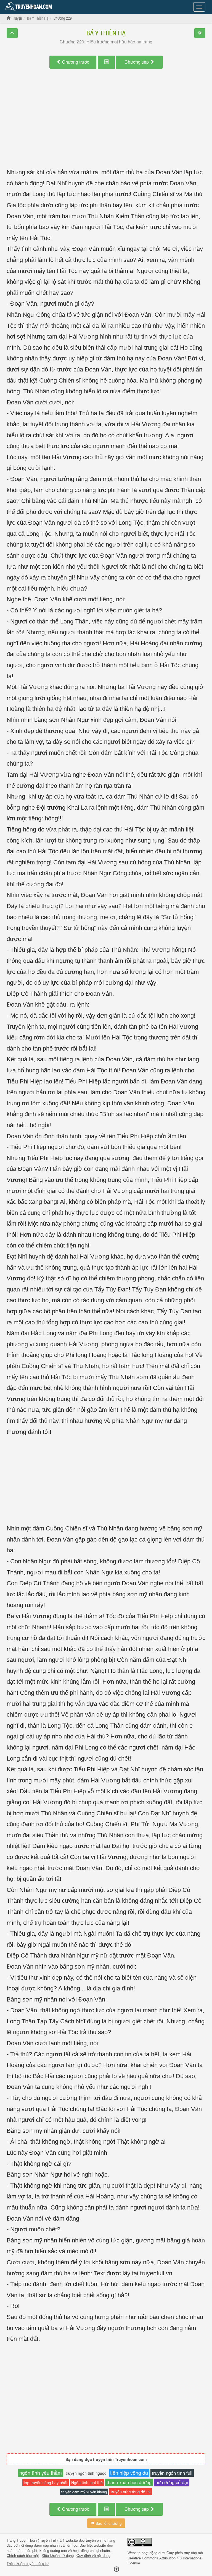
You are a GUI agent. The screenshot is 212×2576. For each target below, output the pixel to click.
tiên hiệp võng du (129, 2473)
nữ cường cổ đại (172, 2482)
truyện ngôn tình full (172, 2473)
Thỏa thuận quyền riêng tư (28, 2564)
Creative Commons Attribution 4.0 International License (165, 2561)
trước (76, 62)
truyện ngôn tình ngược (86, 2473)
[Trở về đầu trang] (116, 2569)
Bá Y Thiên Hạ (106, 33)
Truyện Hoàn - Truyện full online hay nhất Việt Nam (30, 7)
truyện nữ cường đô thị (131, 2491)
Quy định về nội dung (93, 2556)
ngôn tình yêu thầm (41, 2473)
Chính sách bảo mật (23, 2556)
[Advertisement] (106, 124)
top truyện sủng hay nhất (46, 2482)
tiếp (137, 62)
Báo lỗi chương (108, 2523)
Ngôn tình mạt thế (87, 2483)
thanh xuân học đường (129, 2482)
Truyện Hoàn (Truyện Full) (37, 2540)
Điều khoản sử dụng (58, 2556)
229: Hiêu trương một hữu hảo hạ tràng (106, 42)
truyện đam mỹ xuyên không (84, 2492)
